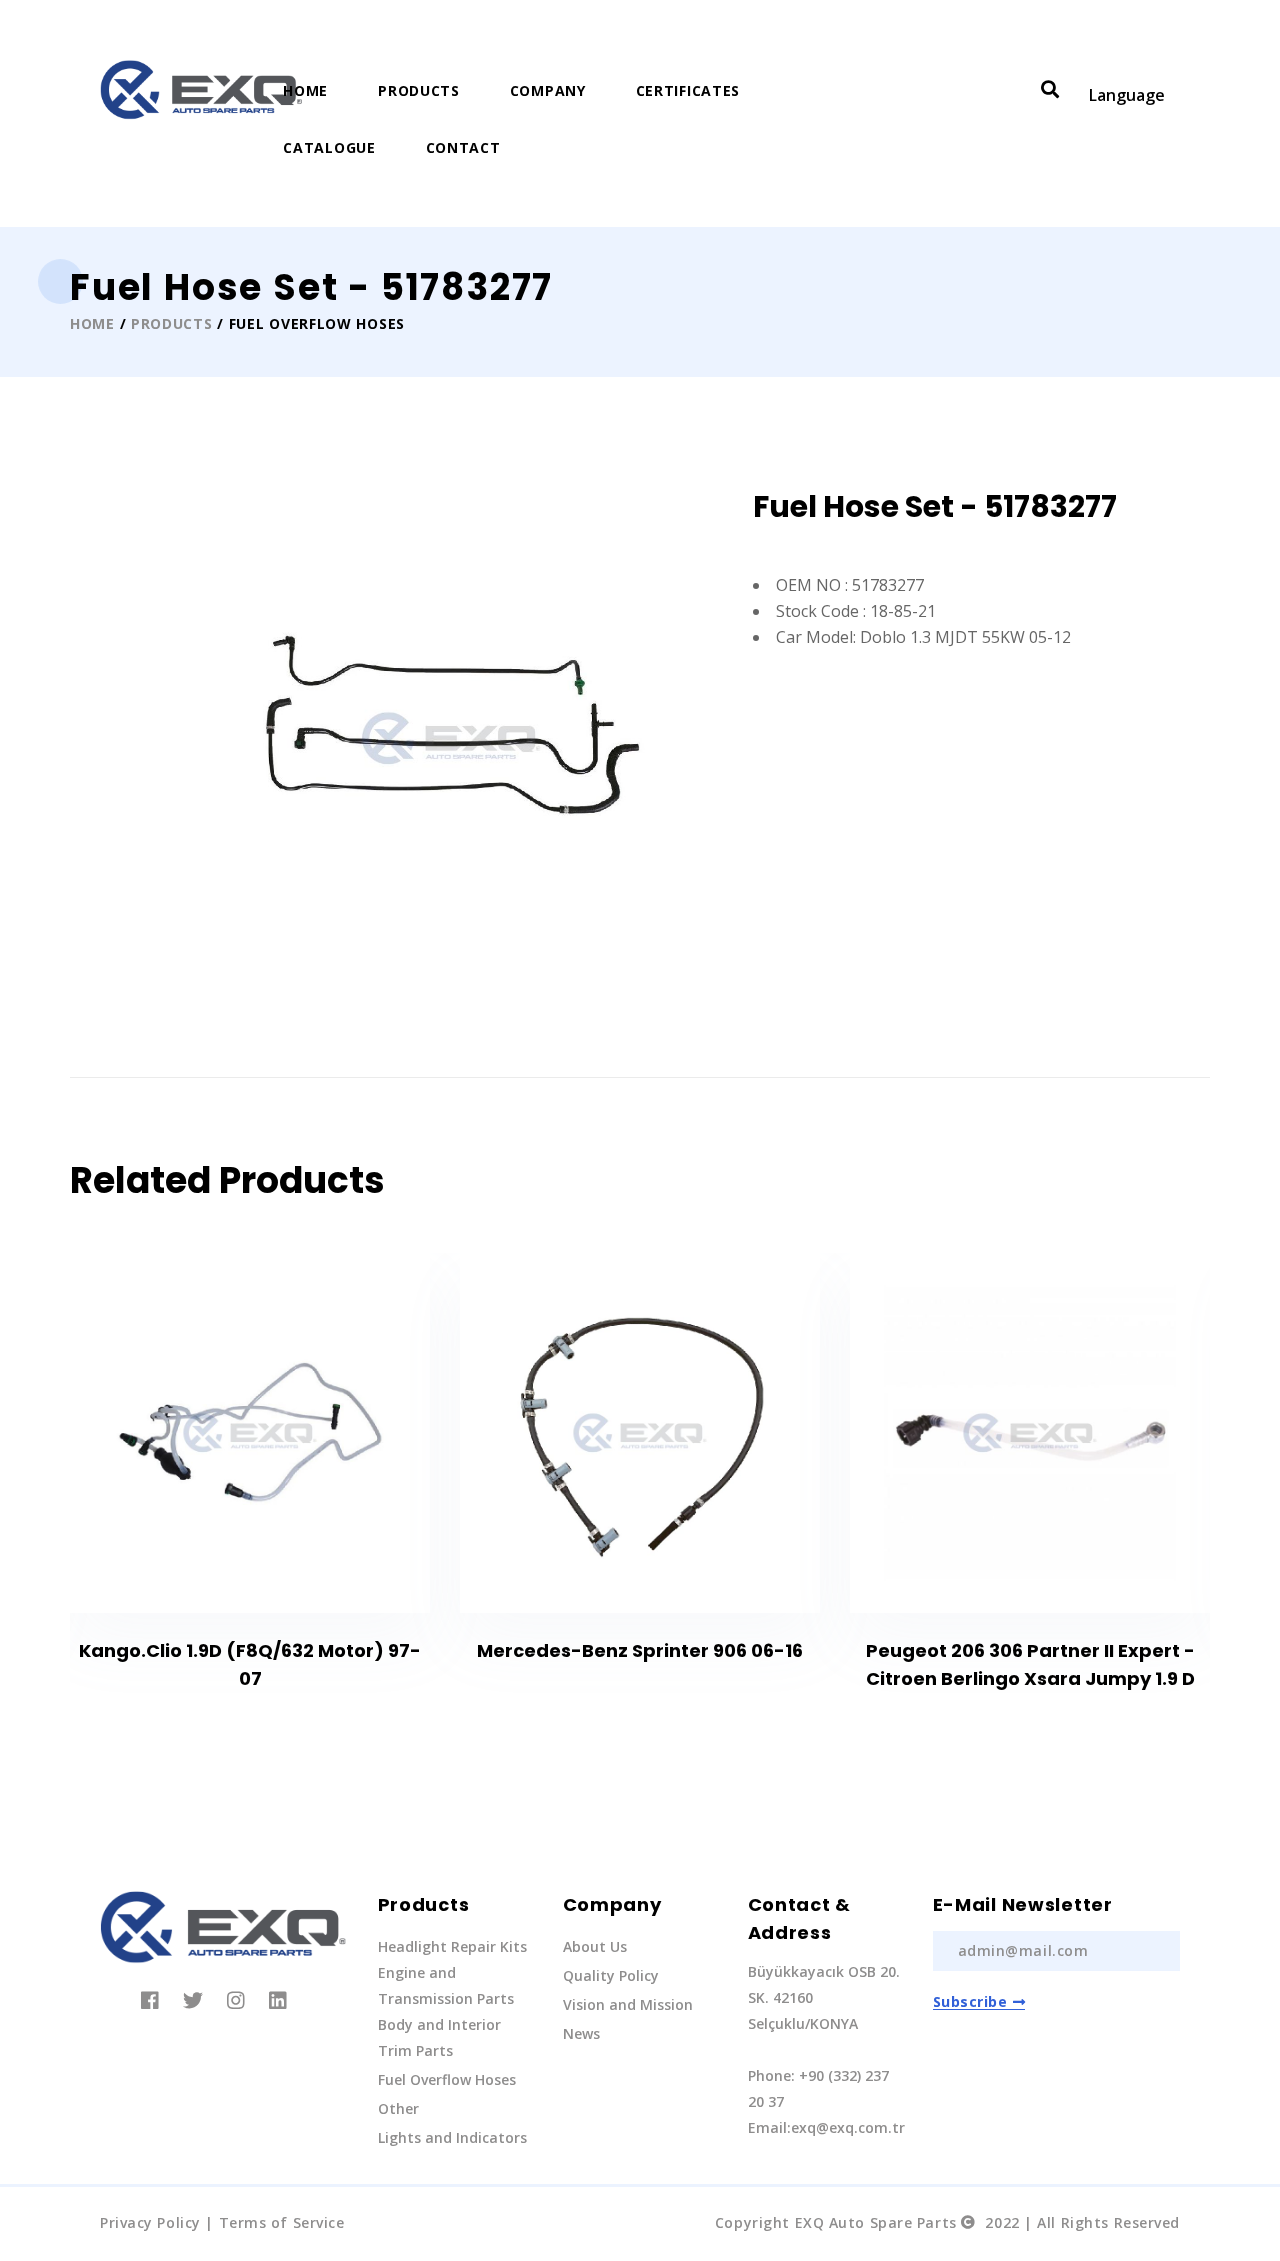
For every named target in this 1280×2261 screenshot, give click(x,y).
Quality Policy (611, 1975)
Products (419, 90)
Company (548, 90)
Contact (463, 147)
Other (398, 2108)
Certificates (688, 90)
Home (305, 90)
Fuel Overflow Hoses (447, 2079)
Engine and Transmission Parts (446, 1985)
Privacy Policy (150, 2222)
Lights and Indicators (452, 2137)
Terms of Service (282, 2222)
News (581, 2033)
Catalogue (329, 147)
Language (1127, 95)
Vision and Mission (628, 2004)
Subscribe (970, 2001)
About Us (595, 1946)
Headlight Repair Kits (452, 1946)
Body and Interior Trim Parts (439, 2037)
